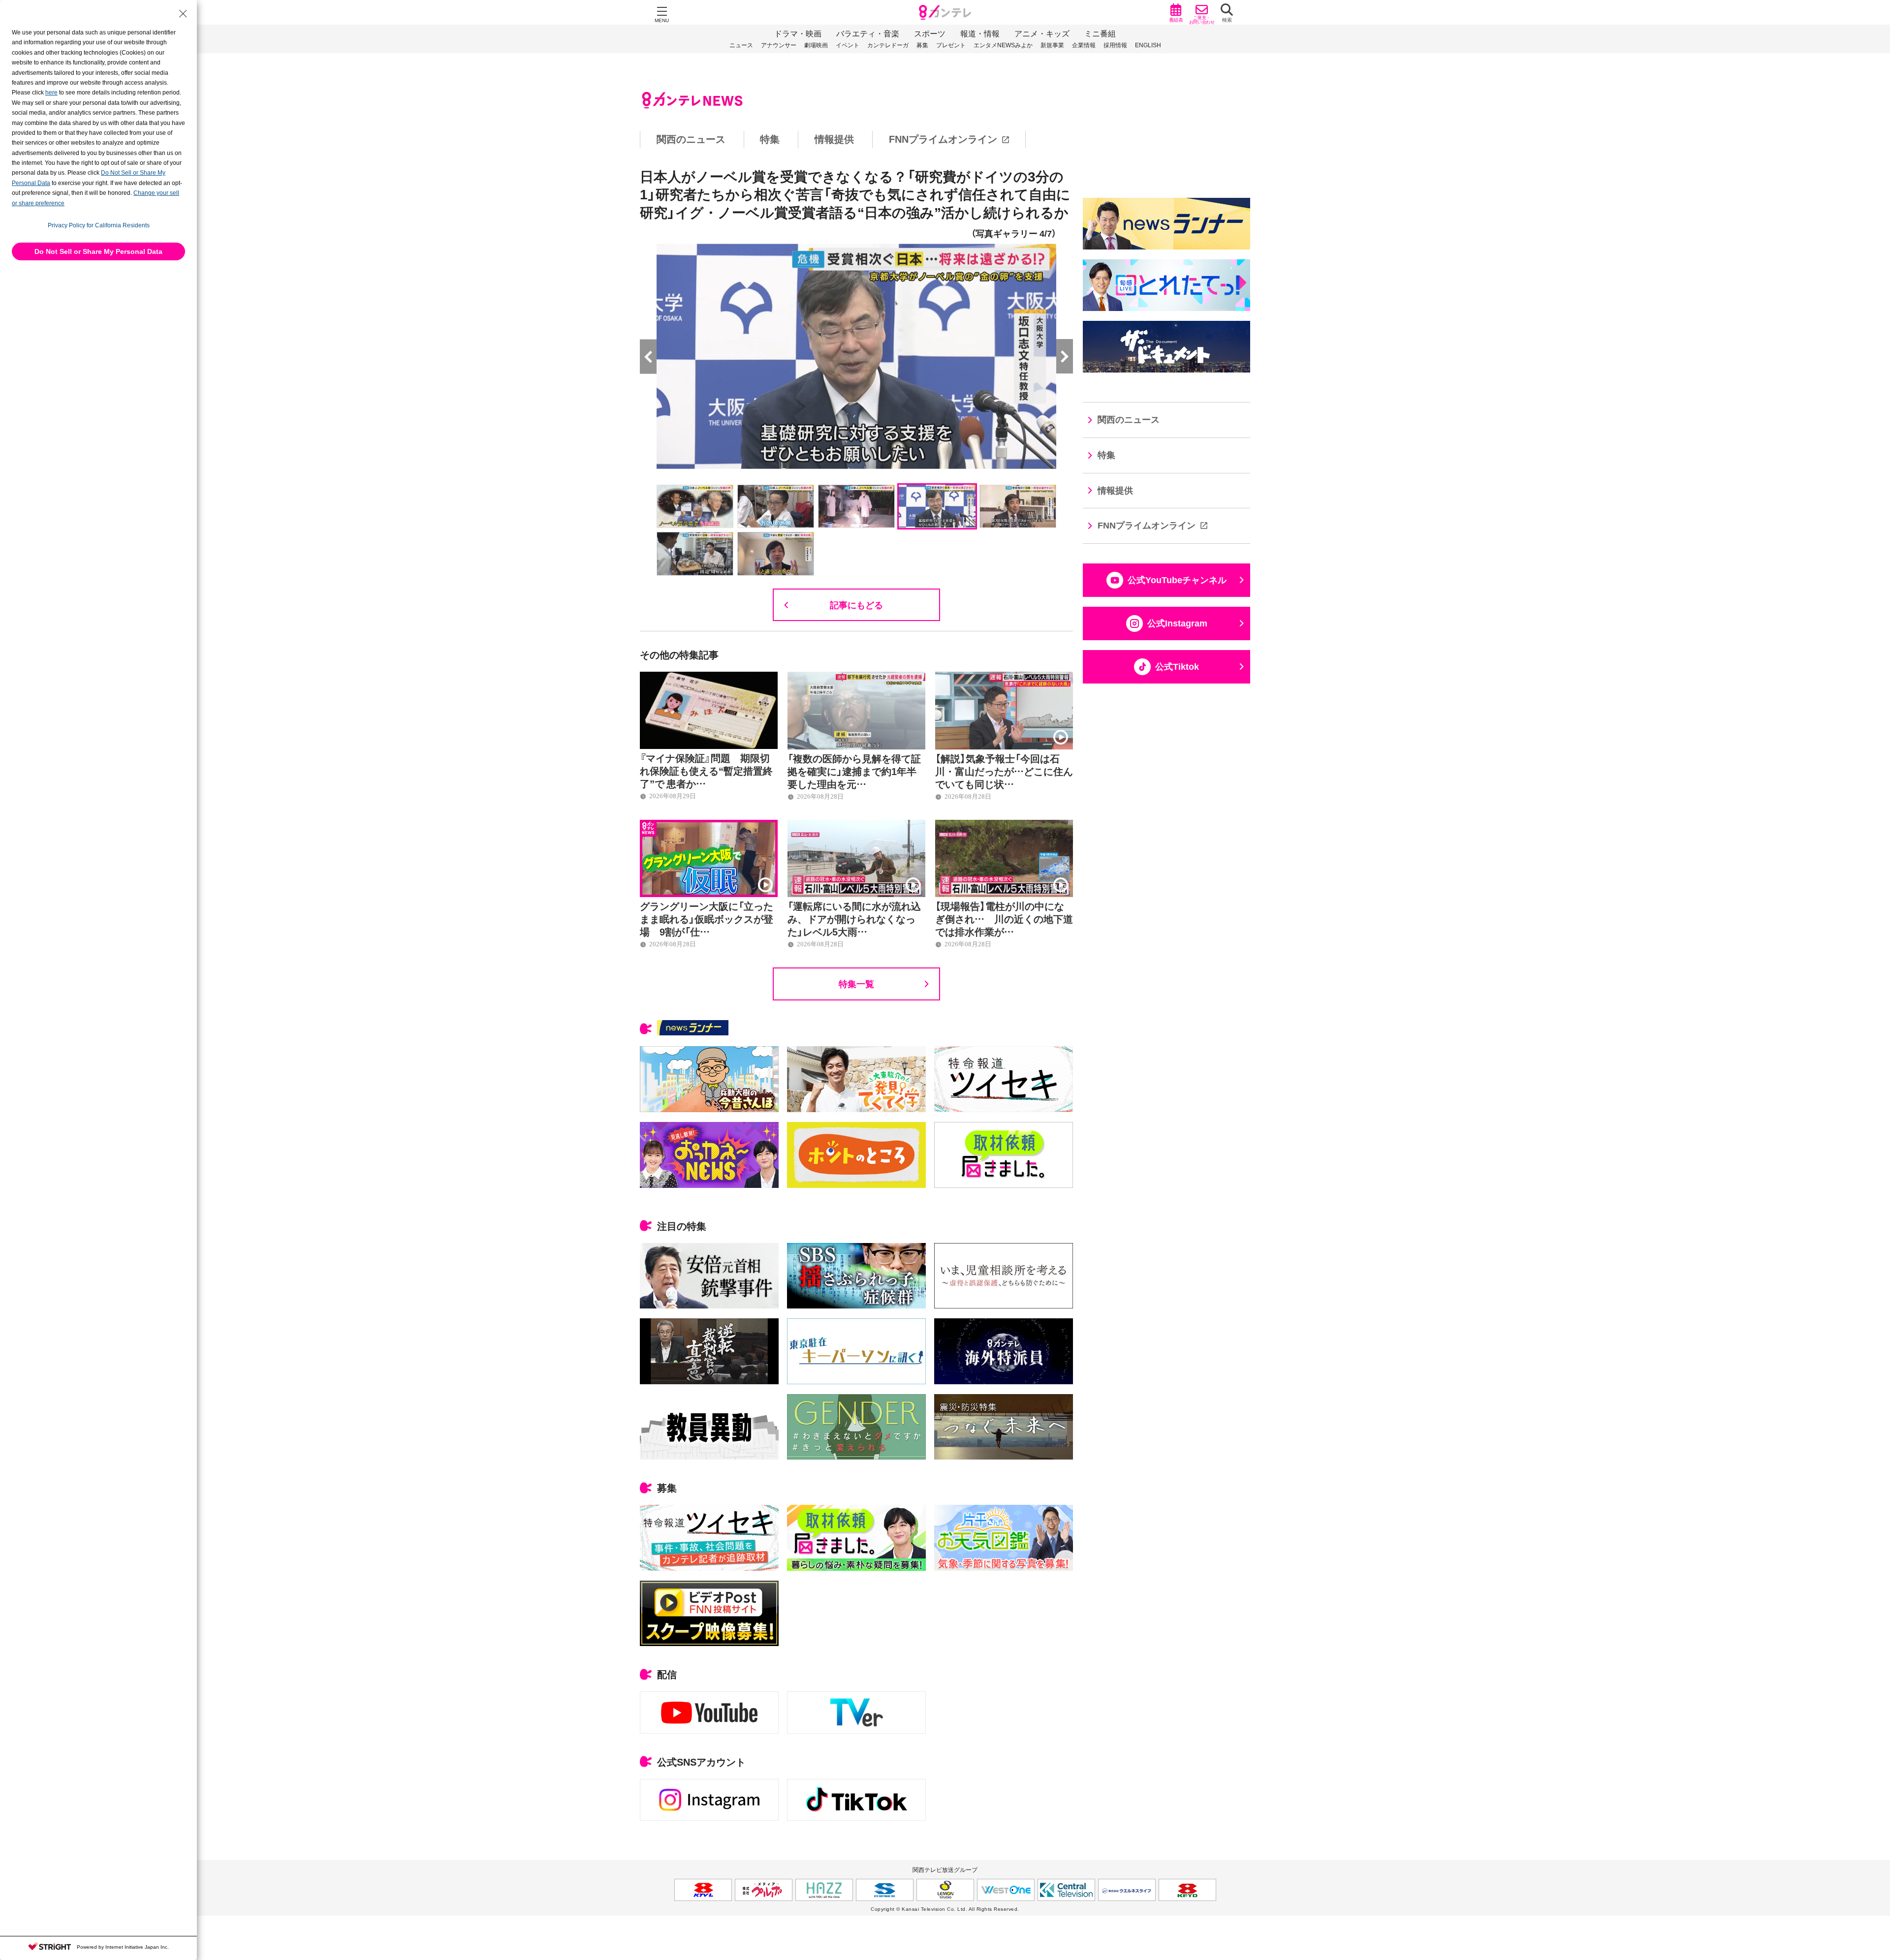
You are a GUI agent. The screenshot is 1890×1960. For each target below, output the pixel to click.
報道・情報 (980, 34)
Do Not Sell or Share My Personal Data (98, 251)
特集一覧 (856, 983)
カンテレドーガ (888, 45)
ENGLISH (1148, 45)
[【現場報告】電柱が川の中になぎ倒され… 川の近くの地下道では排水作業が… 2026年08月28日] (1004, 825)
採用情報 (1115, 45)
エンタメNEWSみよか (1003, 45)
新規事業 (1052, 45)
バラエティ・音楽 (868, 34)
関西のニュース (691, 139)
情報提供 (834, 139)
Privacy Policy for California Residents (99, 225)
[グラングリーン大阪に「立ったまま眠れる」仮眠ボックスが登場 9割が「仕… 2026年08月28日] (709, 825)
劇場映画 (816, 45)
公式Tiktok (1177, 667)
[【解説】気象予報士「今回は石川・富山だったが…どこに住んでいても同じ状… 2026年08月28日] (1004, 677)
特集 (770, 139)
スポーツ (930, 34)
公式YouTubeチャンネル (1177, 580)
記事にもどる (856, 605)
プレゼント (951, 45)
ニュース (741, 45)
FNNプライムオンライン (943, 139)
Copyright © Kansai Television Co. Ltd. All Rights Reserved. (945, 1909)
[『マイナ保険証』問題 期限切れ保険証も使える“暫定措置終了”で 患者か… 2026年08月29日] (709, 677)
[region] (945, 140)
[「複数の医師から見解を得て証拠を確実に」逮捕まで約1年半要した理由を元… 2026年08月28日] (856, 677)
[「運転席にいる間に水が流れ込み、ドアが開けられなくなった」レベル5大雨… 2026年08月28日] (856, 825)
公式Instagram (1177, 623)
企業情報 (1084, 45)
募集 (922, 45)
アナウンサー (779, 45)
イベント (848, 45)
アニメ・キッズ (1042, 34)
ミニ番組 (1100, 34)
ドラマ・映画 (798, 34)
